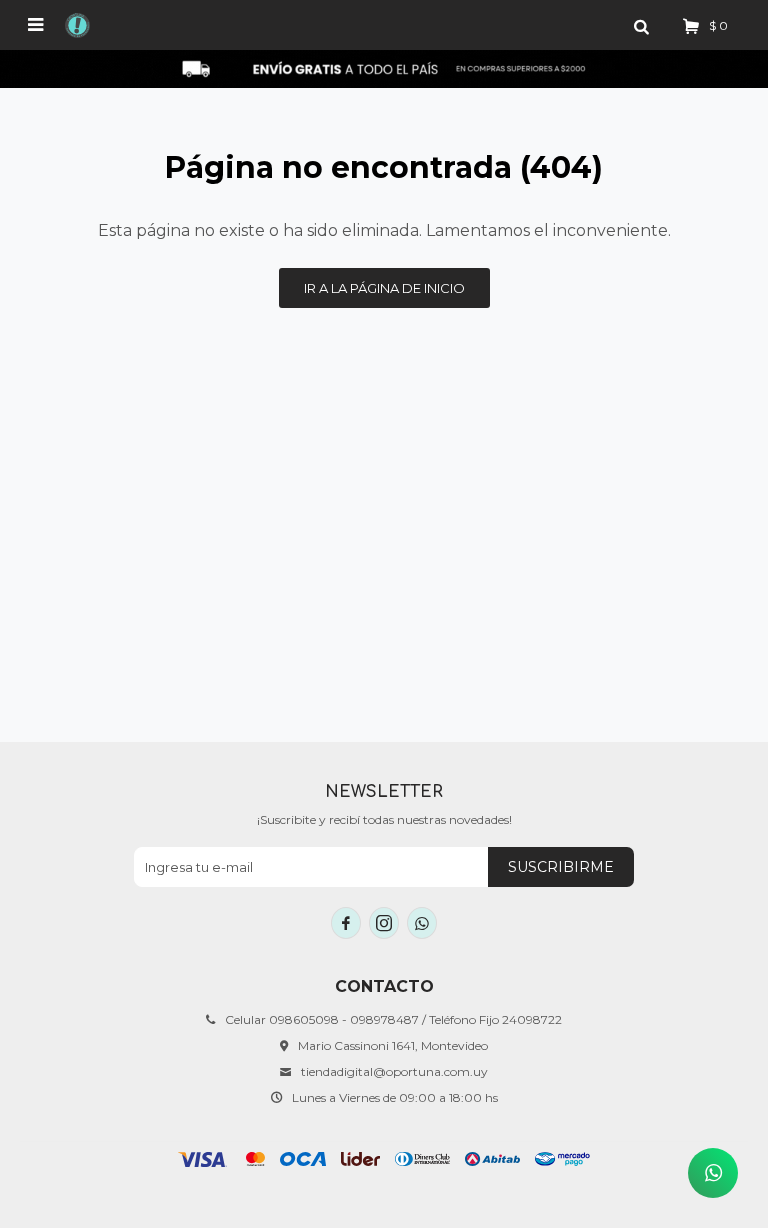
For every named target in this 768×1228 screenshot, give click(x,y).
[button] (641, 25)
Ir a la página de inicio (384, 288)
